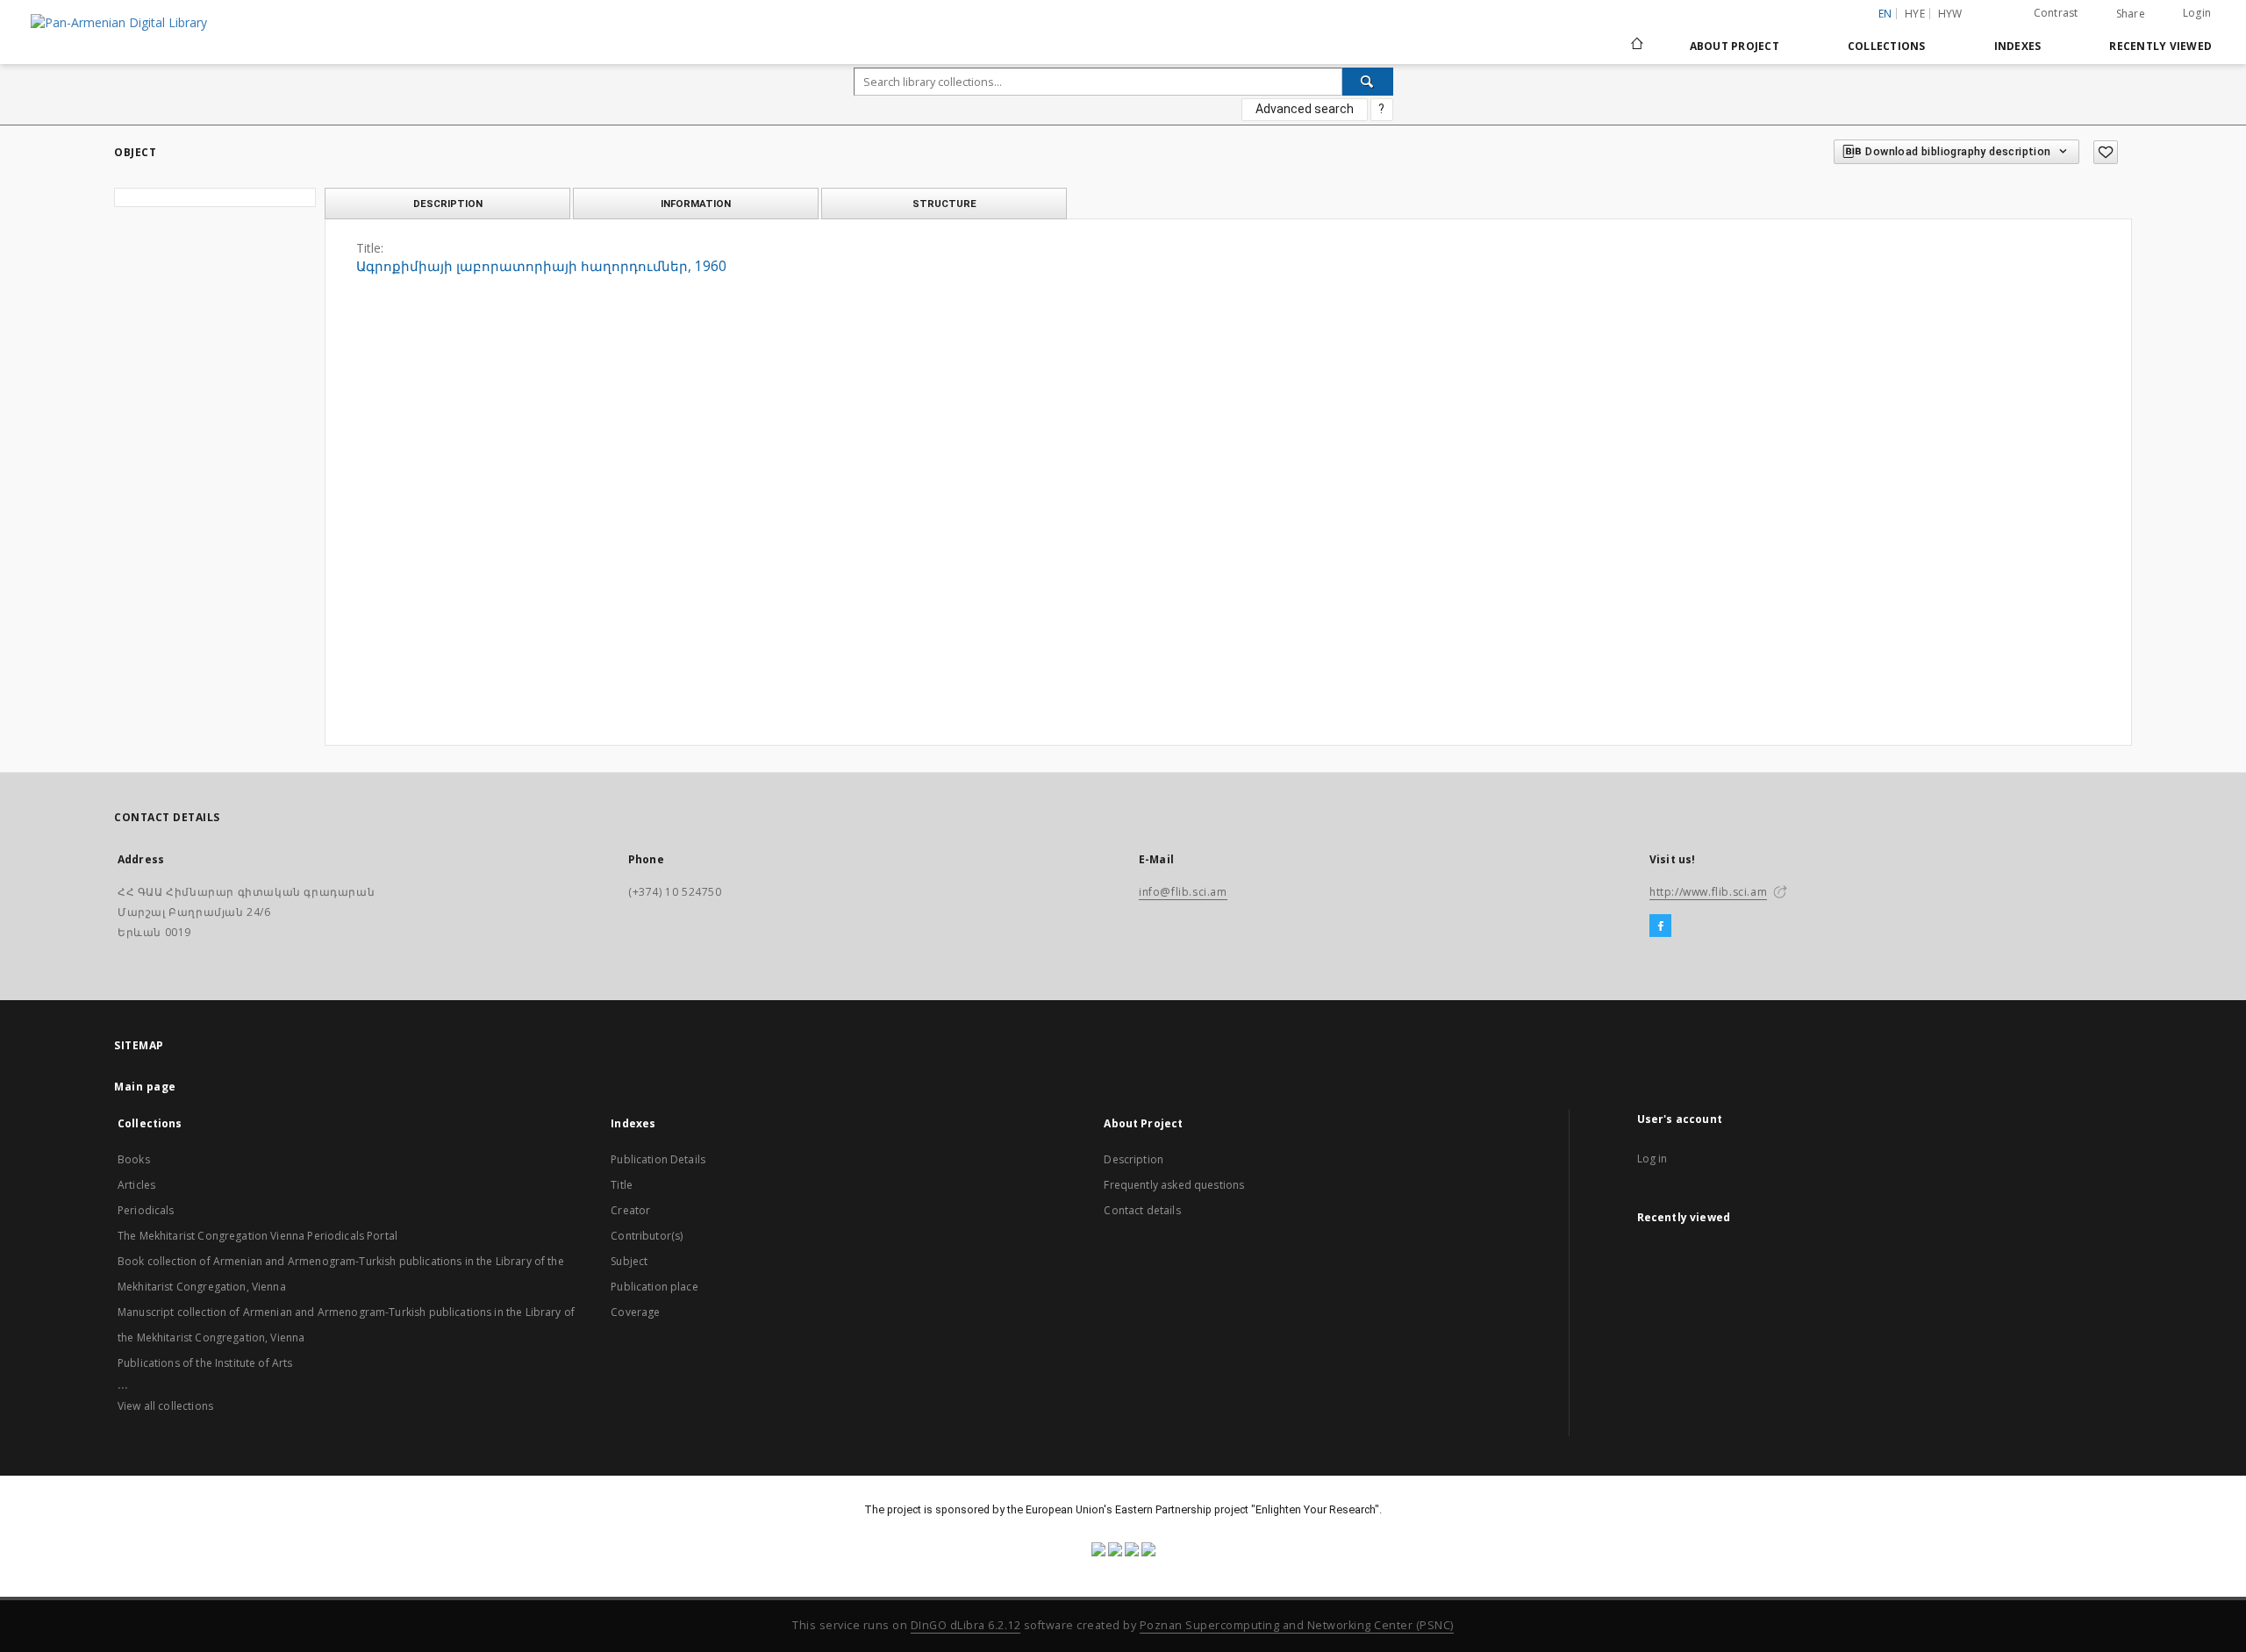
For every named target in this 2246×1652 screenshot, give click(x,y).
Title (622, 1185)
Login (2197, 13)
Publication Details (658, 1159)
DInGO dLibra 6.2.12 (966, 1625)
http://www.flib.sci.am (1708, 892)
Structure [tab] (944, 204)
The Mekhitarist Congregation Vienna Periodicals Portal (258, 1236)
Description (1134, 1159)
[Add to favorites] (2106, 152)
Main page (145, 1087)
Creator (630, 1210)
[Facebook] (1660, 926)
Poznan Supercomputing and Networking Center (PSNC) (1297, 1625)
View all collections (165, 1406)
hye (1915, 14)
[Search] (1368, 82)
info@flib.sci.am (1183, 892)
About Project (1735, 46)
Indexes (2018, 46)
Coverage (635, 1312)
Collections (1887, 46)
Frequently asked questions (1174, 1185)
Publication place (654, 1287)
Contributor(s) (647, 1236)
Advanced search (1305, 109)
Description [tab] (448, 204)
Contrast (2056, 13)
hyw (1950, 14)
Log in (1652, 1159)
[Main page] (1636, 46)
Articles (136, 1185)
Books (134, 1159)
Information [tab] (696, 204)
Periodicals (146, 1210)
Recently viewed (2160, 46)
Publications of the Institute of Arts (205, 1363)
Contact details (1142, 1210)
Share (2131, 14)
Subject (629, 1261)
